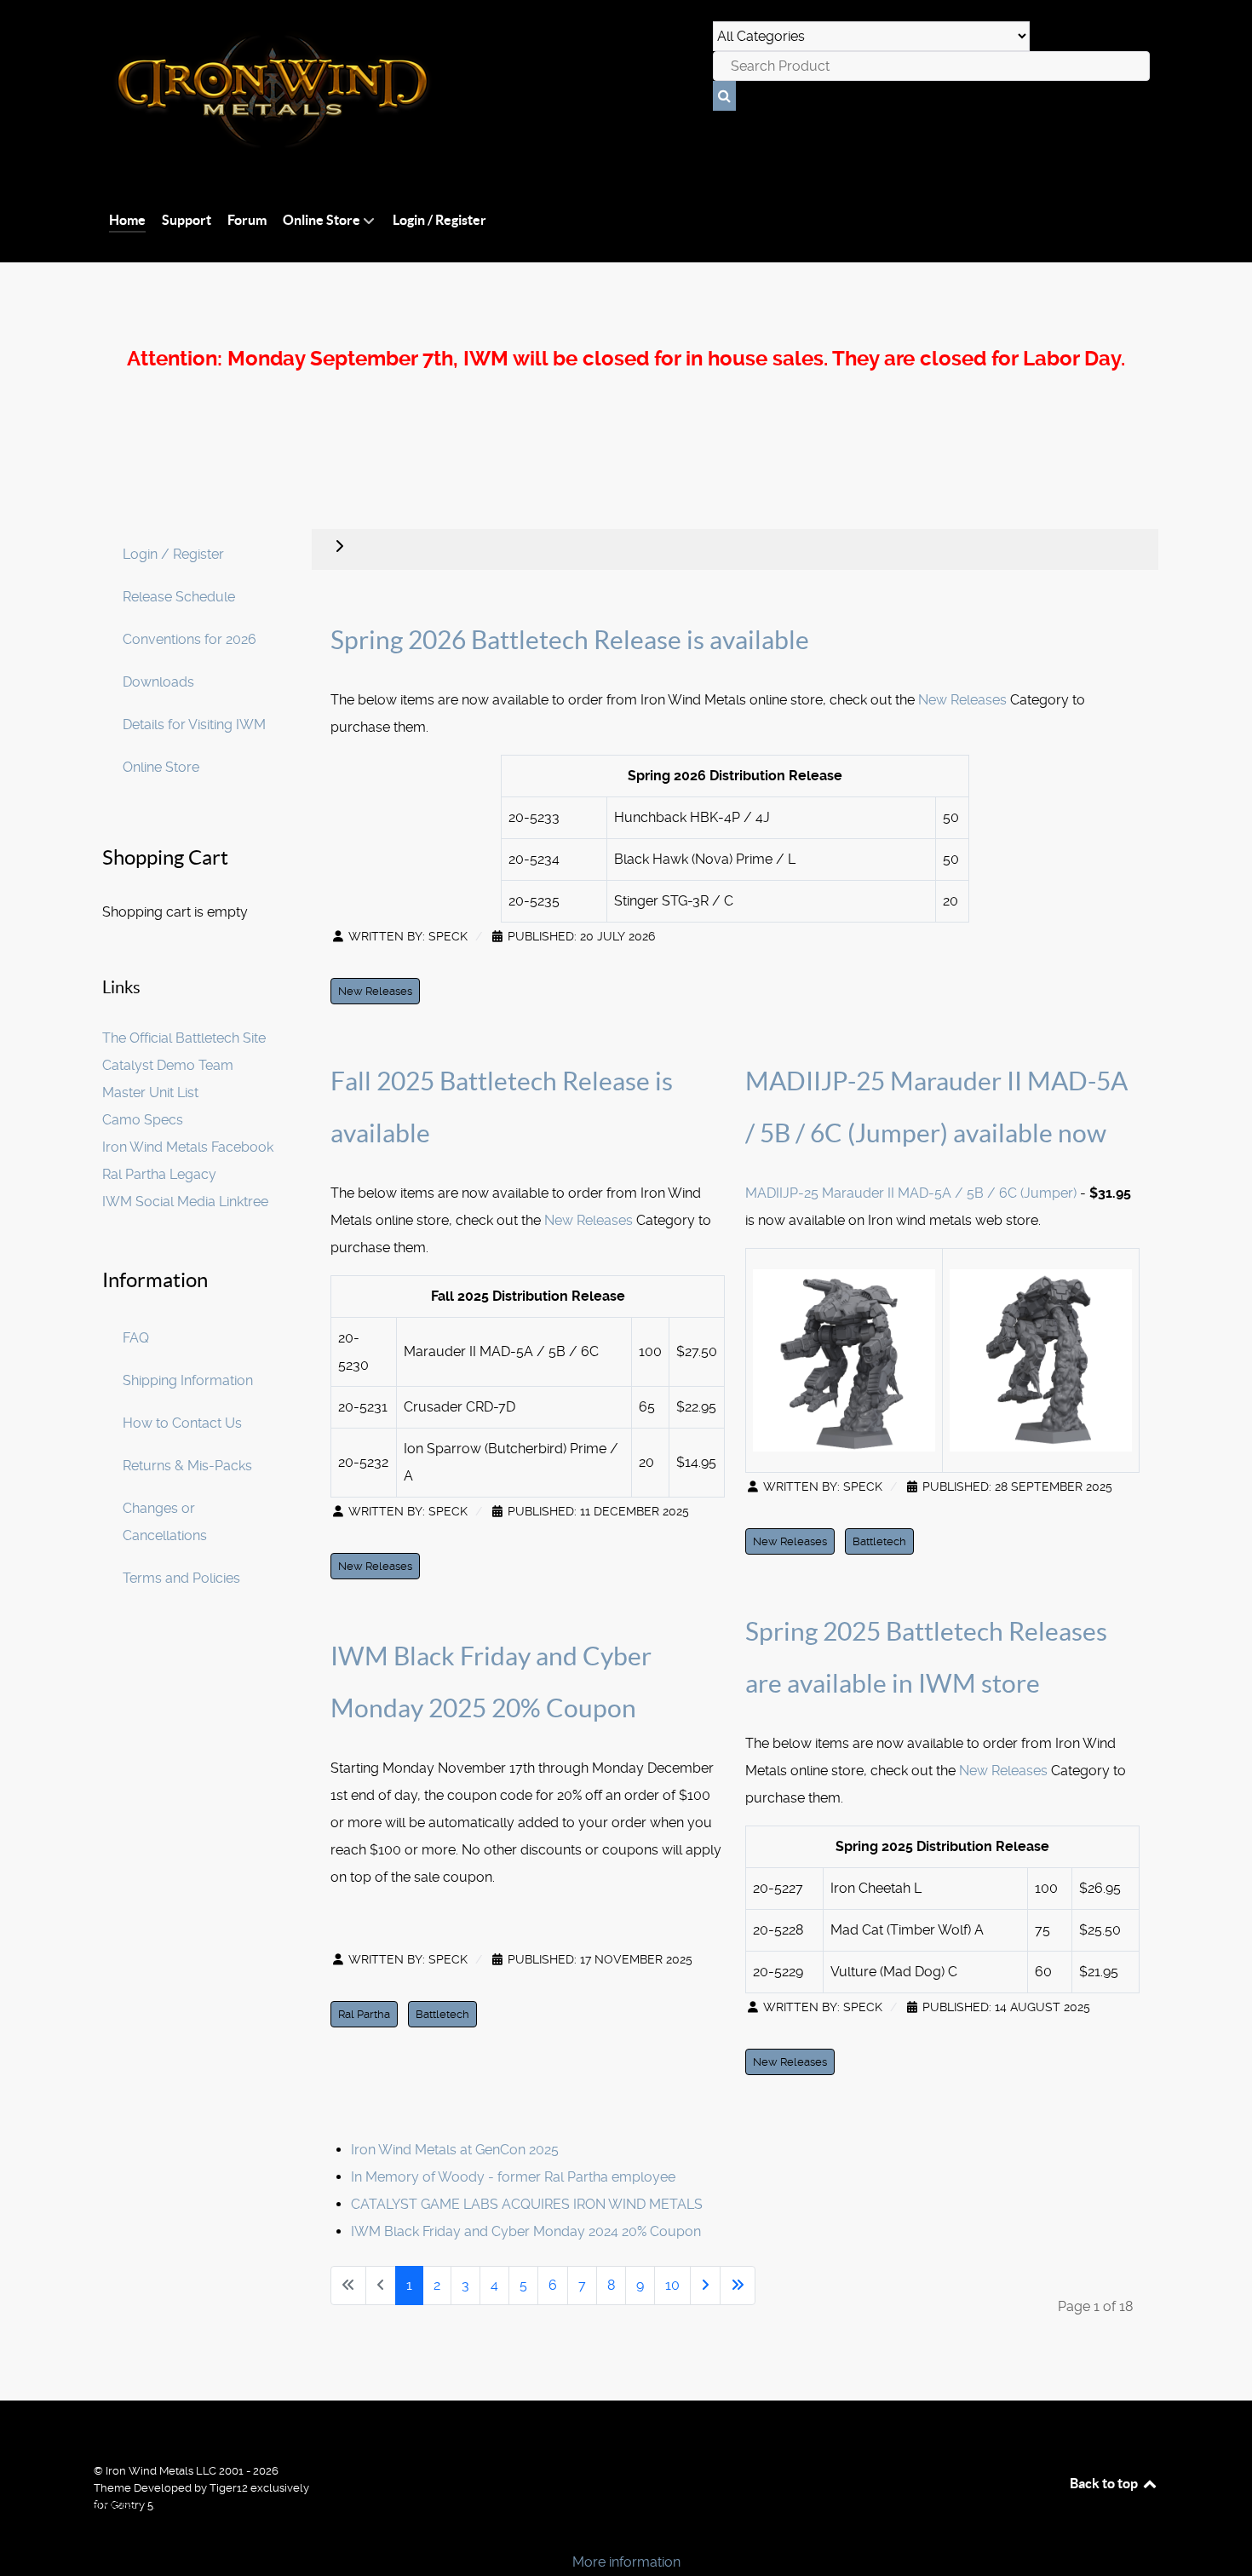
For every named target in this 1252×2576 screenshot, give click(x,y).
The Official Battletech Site (184, 1038)
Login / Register (173, 554)
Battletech (442, 2014)
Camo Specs (143, 1120)
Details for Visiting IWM (194, 724)
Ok (19, 2533)
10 (672, 2285)
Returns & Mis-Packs (187, 1466)
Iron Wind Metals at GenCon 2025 (455, 2150)
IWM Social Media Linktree (185, 1202)
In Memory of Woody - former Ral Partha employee (513, 2177)
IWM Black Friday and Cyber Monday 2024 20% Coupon (526, 2231)
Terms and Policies (181, 1578)
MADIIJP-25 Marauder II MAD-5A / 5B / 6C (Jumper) (913, 1193)
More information (626, 2562)
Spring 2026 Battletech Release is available (570, 640)
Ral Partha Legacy (159, 1174)
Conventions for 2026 (190, 639)
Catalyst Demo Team (168, 1065)
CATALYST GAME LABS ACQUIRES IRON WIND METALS (527, 2204)
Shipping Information (188, 1380)
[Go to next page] (705, 2286)
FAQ (136, 1338)
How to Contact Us (182, 1423)
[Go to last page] (738, 2286)
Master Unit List (150, 1092)
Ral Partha (364, 2014)
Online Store (161, 767)
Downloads (158, 682)
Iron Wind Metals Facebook (188, 1147)
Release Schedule (179, 597)
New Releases (962, 700)
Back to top (1105, 2483)
